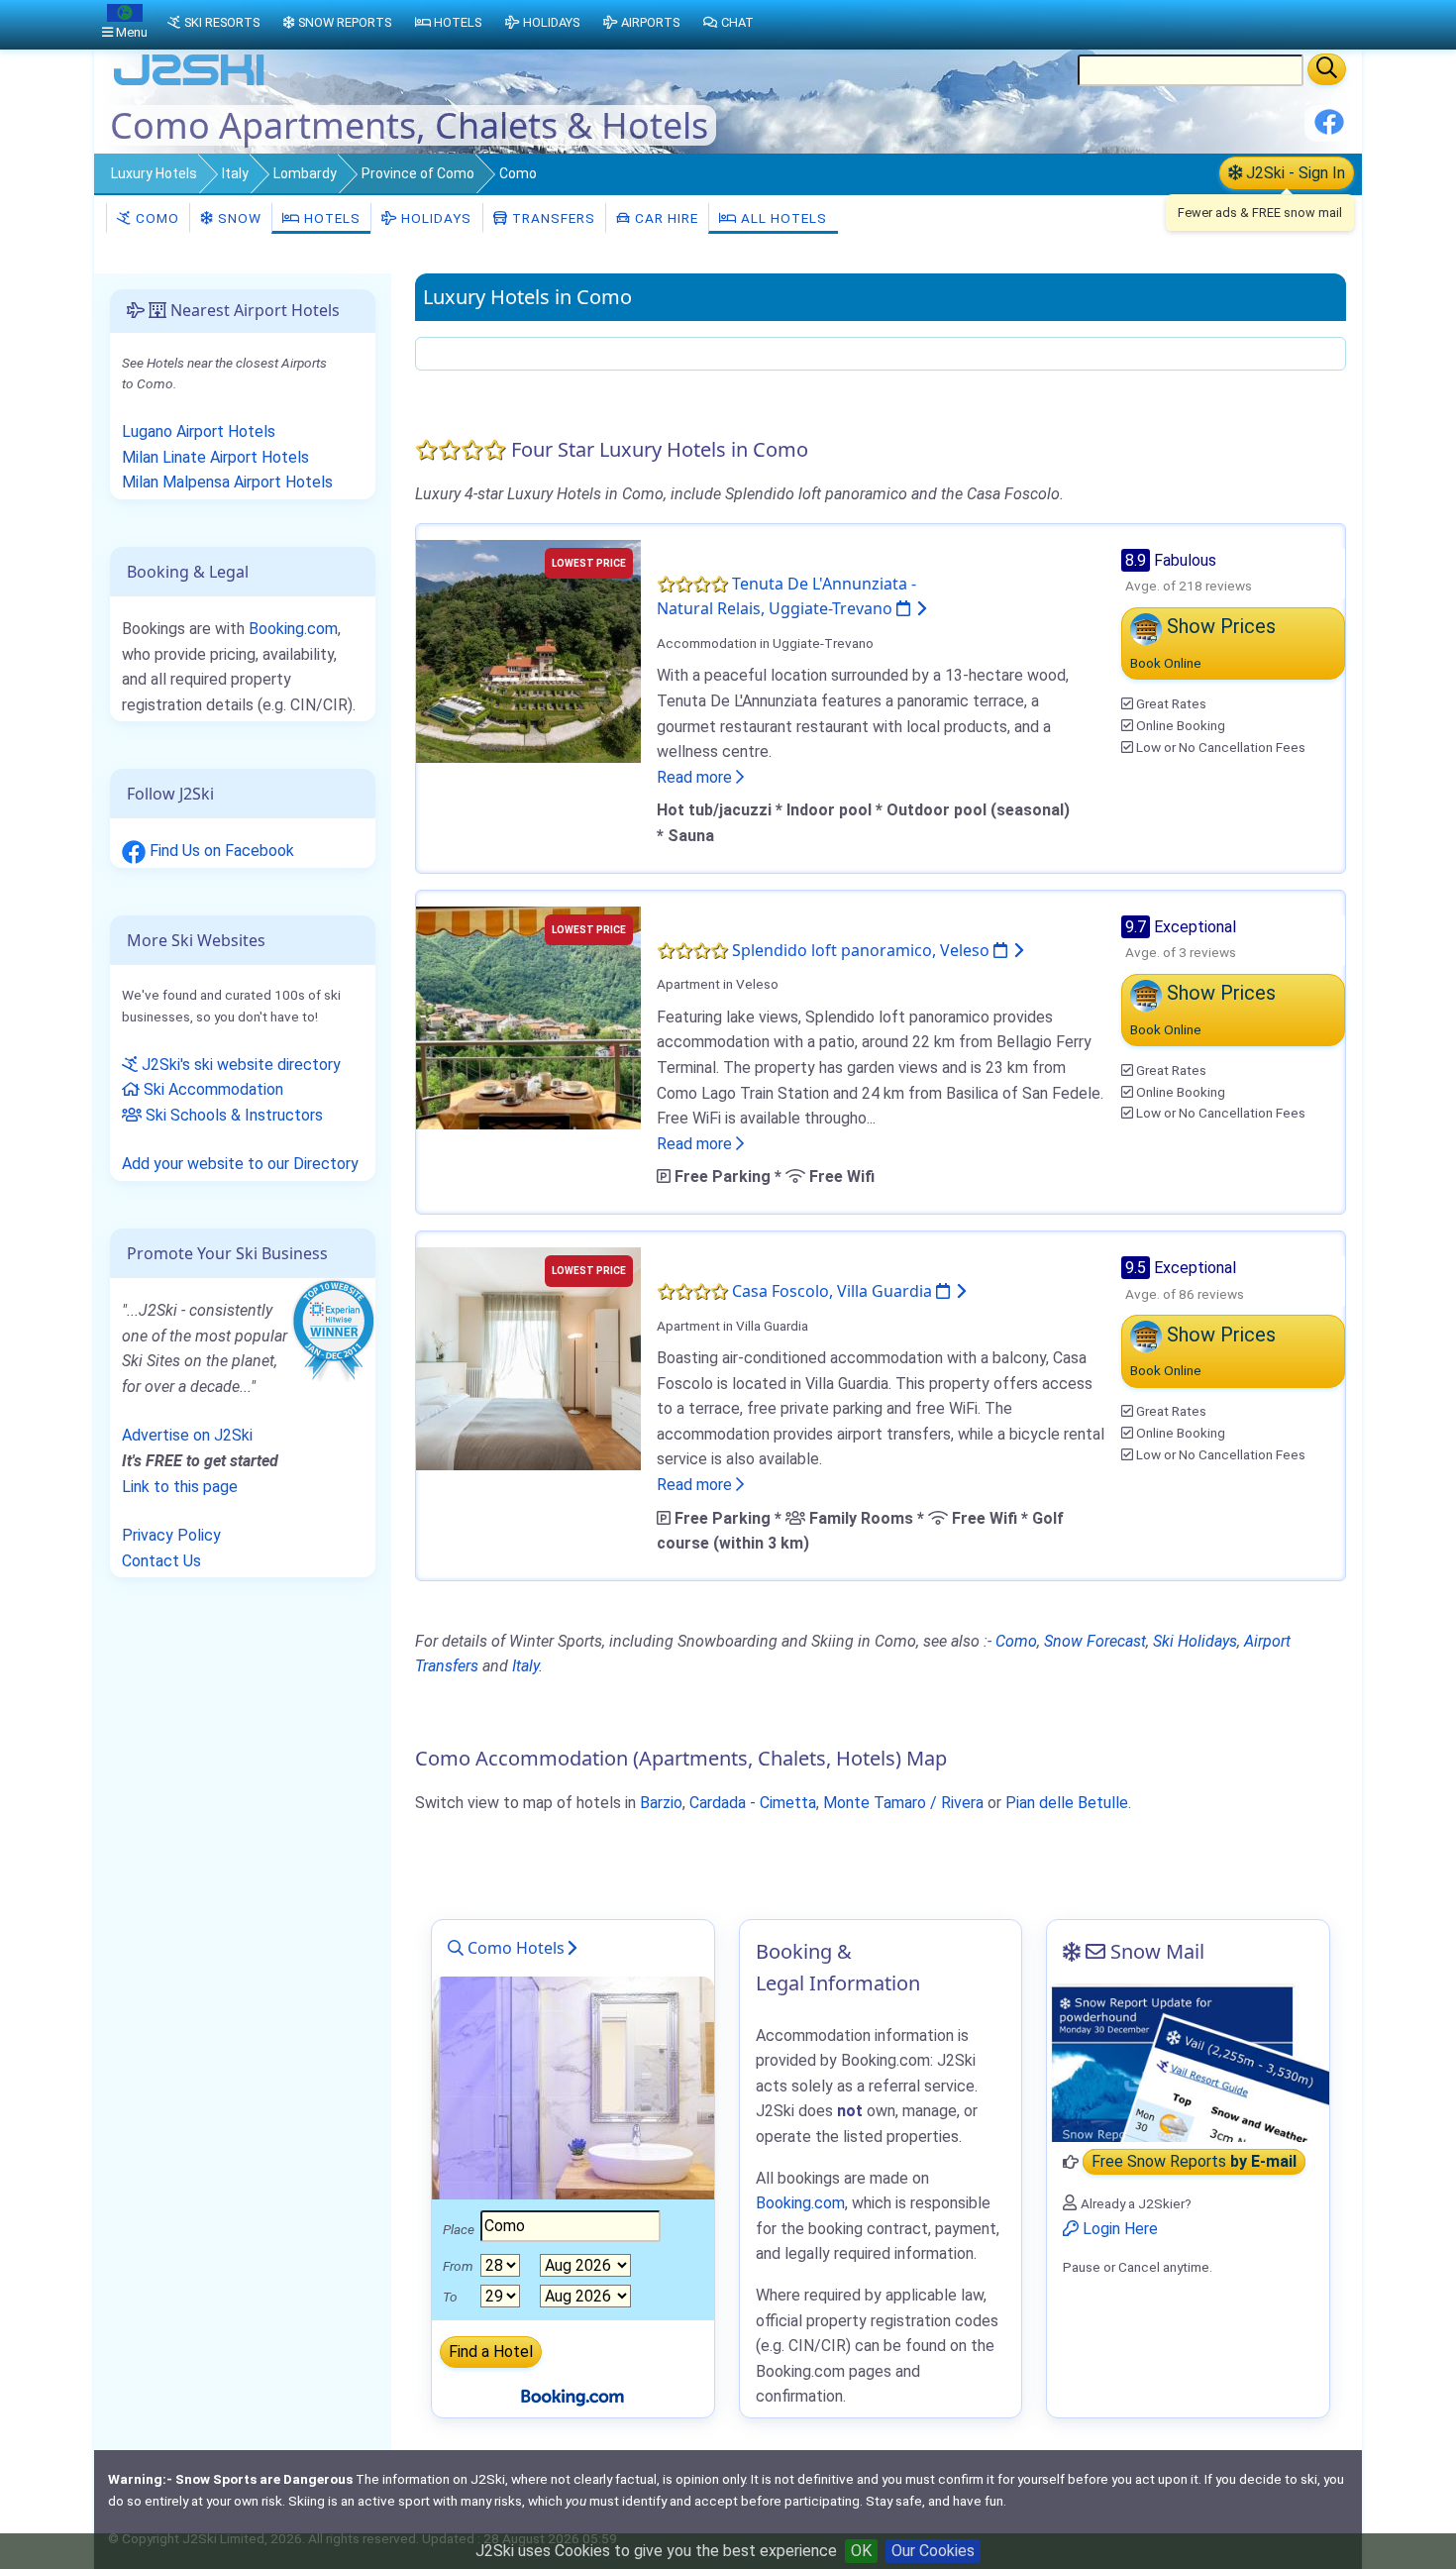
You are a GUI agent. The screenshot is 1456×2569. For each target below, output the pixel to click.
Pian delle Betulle (1067, 1803)
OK (861, 2551)
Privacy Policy (171, 1535)
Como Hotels (514, 1948)
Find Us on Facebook (220, 851)
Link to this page (180, 1487)
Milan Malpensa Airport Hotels (227, 482)
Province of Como (418, 173)
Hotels (330, 218)
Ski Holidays (1195, 1641)
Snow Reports (345, 22)
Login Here (1118, 2229)
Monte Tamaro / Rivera (903, 1803)
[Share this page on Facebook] (1329, 129)
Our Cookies (933, 2551)
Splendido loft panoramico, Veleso (863, 950)
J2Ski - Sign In (1294, 173)
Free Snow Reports (1194, 2162)
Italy (235, 173)
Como (156, 218)
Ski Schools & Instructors (232, 1115)
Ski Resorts (222, 22)
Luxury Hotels (154, 173)
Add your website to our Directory (240, 1164)
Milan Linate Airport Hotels (215, 457)
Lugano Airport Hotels (199, 431)
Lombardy (305, 173)
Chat (737, 22)
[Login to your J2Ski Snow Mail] (1188, 2063)
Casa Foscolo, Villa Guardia (834, 1291)
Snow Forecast (1095, 1641)
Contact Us (161, 1561)
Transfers (552, 218)
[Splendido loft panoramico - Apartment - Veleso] (528, 1016)
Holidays (434, 218)
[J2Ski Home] (189, 84)
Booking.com (293, 629)
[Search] (1327, 69)
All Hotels (782, 218)
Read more (696, 777)
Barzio (661, 1803)
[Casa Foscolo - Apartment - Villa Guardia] (528, 1358)
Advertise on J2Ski (187, 1435)
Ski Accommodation (211, 1089)
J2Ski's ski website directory (239, 1065)
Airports (650, 22)
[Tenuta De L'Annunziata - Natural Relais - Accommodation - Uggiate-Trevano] (528, 649)
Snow (238, 218)
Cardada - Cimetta (753, 1803)
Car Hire (665, 218)
